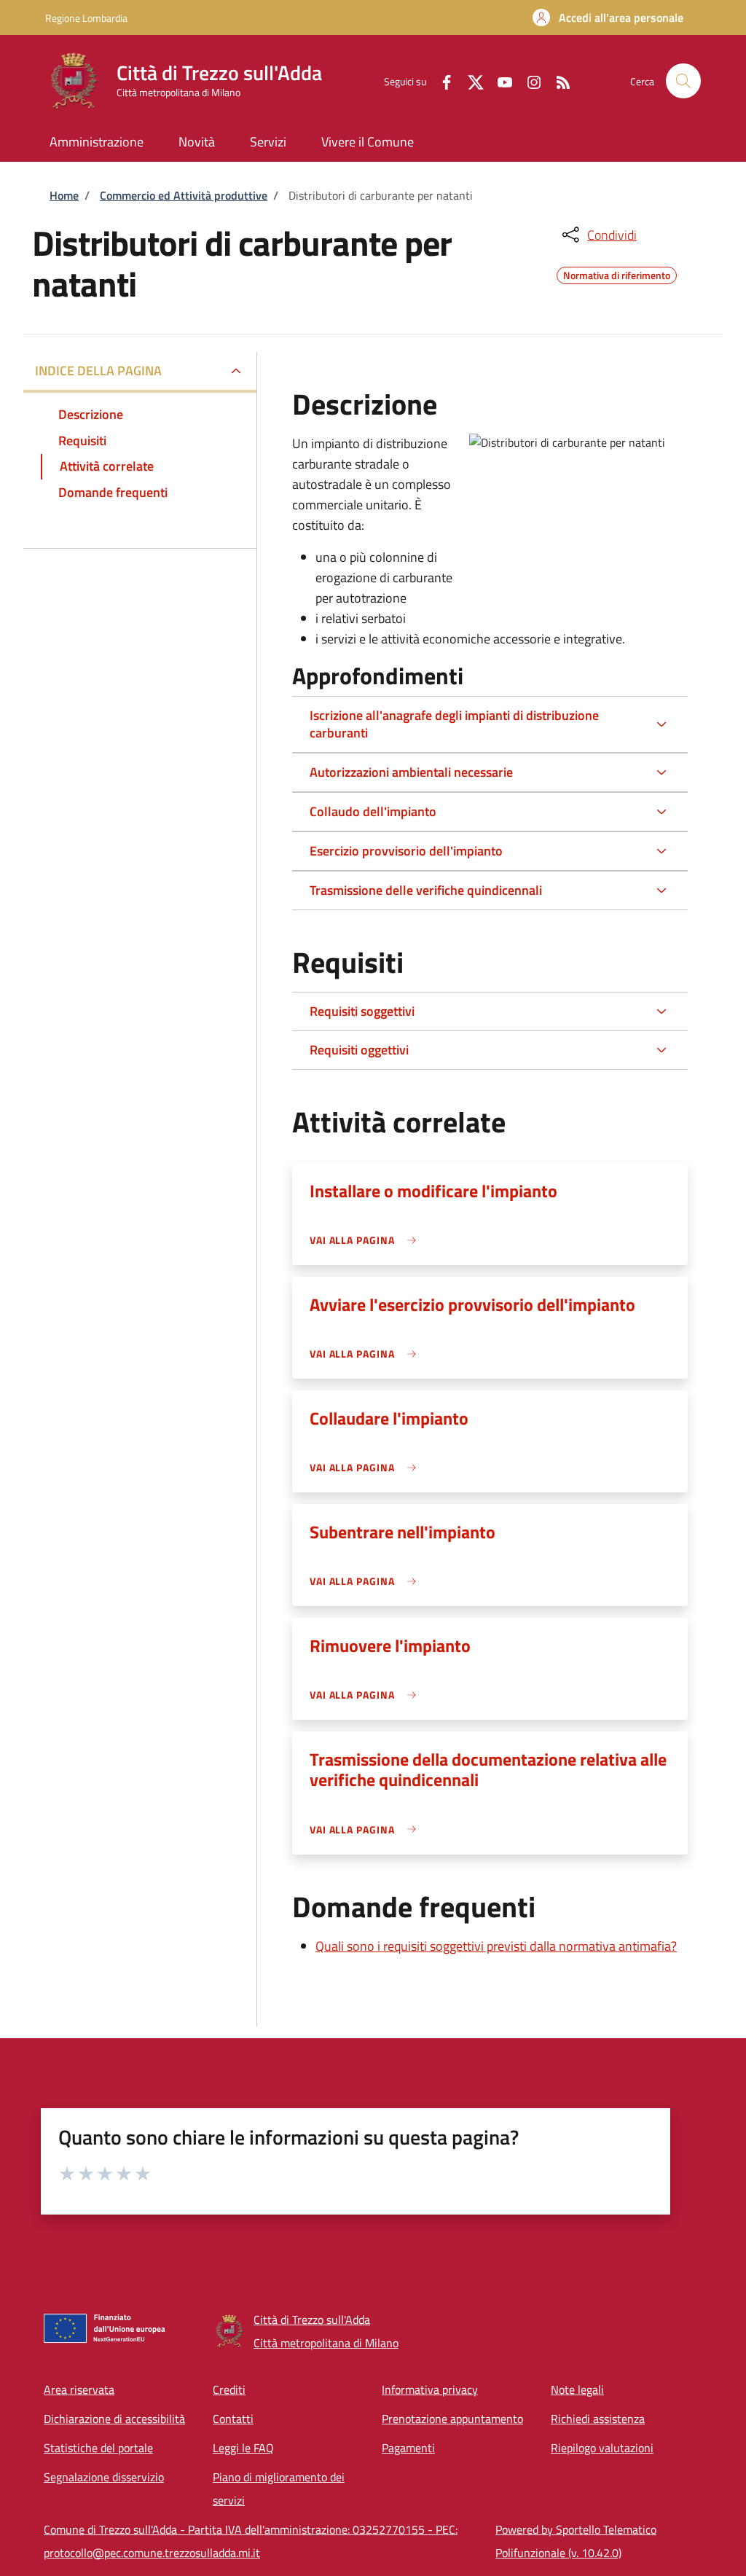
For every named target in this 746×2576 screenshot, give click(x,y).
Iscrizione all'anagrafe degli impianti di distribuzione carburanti (454, 724)
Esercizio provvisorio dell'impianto (406, 851)
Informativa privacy (430, 2389)
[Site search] (683, 81)
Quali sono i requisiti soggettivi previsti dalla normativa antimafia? (496, 1946)
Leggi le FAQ (243, 2448)
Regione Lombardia (86, 18)
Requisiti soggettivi (362, 1011)
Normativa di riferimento (617, 273)
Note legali (577, 2389)
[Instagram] (528, 81)
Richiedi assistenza (598, 2419)
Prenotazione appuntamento (452, 2419)
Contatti (233, 2419)
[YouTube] (499, 81)
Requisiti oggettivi (359, 1050)
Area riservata (79, 2389)
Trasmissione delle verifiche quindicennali (426, 890)
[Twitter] (470, 81)
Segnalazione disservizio (104, 2477)
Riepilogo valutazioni (602, 2448)
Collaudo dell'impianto (373, 811)
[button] (608, 17)
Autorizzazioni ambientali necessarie (411, 772)
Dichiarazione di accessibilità (114, 2419)
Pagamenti (408, 2448)
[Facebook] (441, 81)
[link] (367, 1240)
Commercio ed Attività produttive (184, 195)
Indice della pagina (98, 371)
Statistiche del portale (98, 2448)
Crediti (229, 2389)
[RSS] (557, 81)
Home (64, 195)
